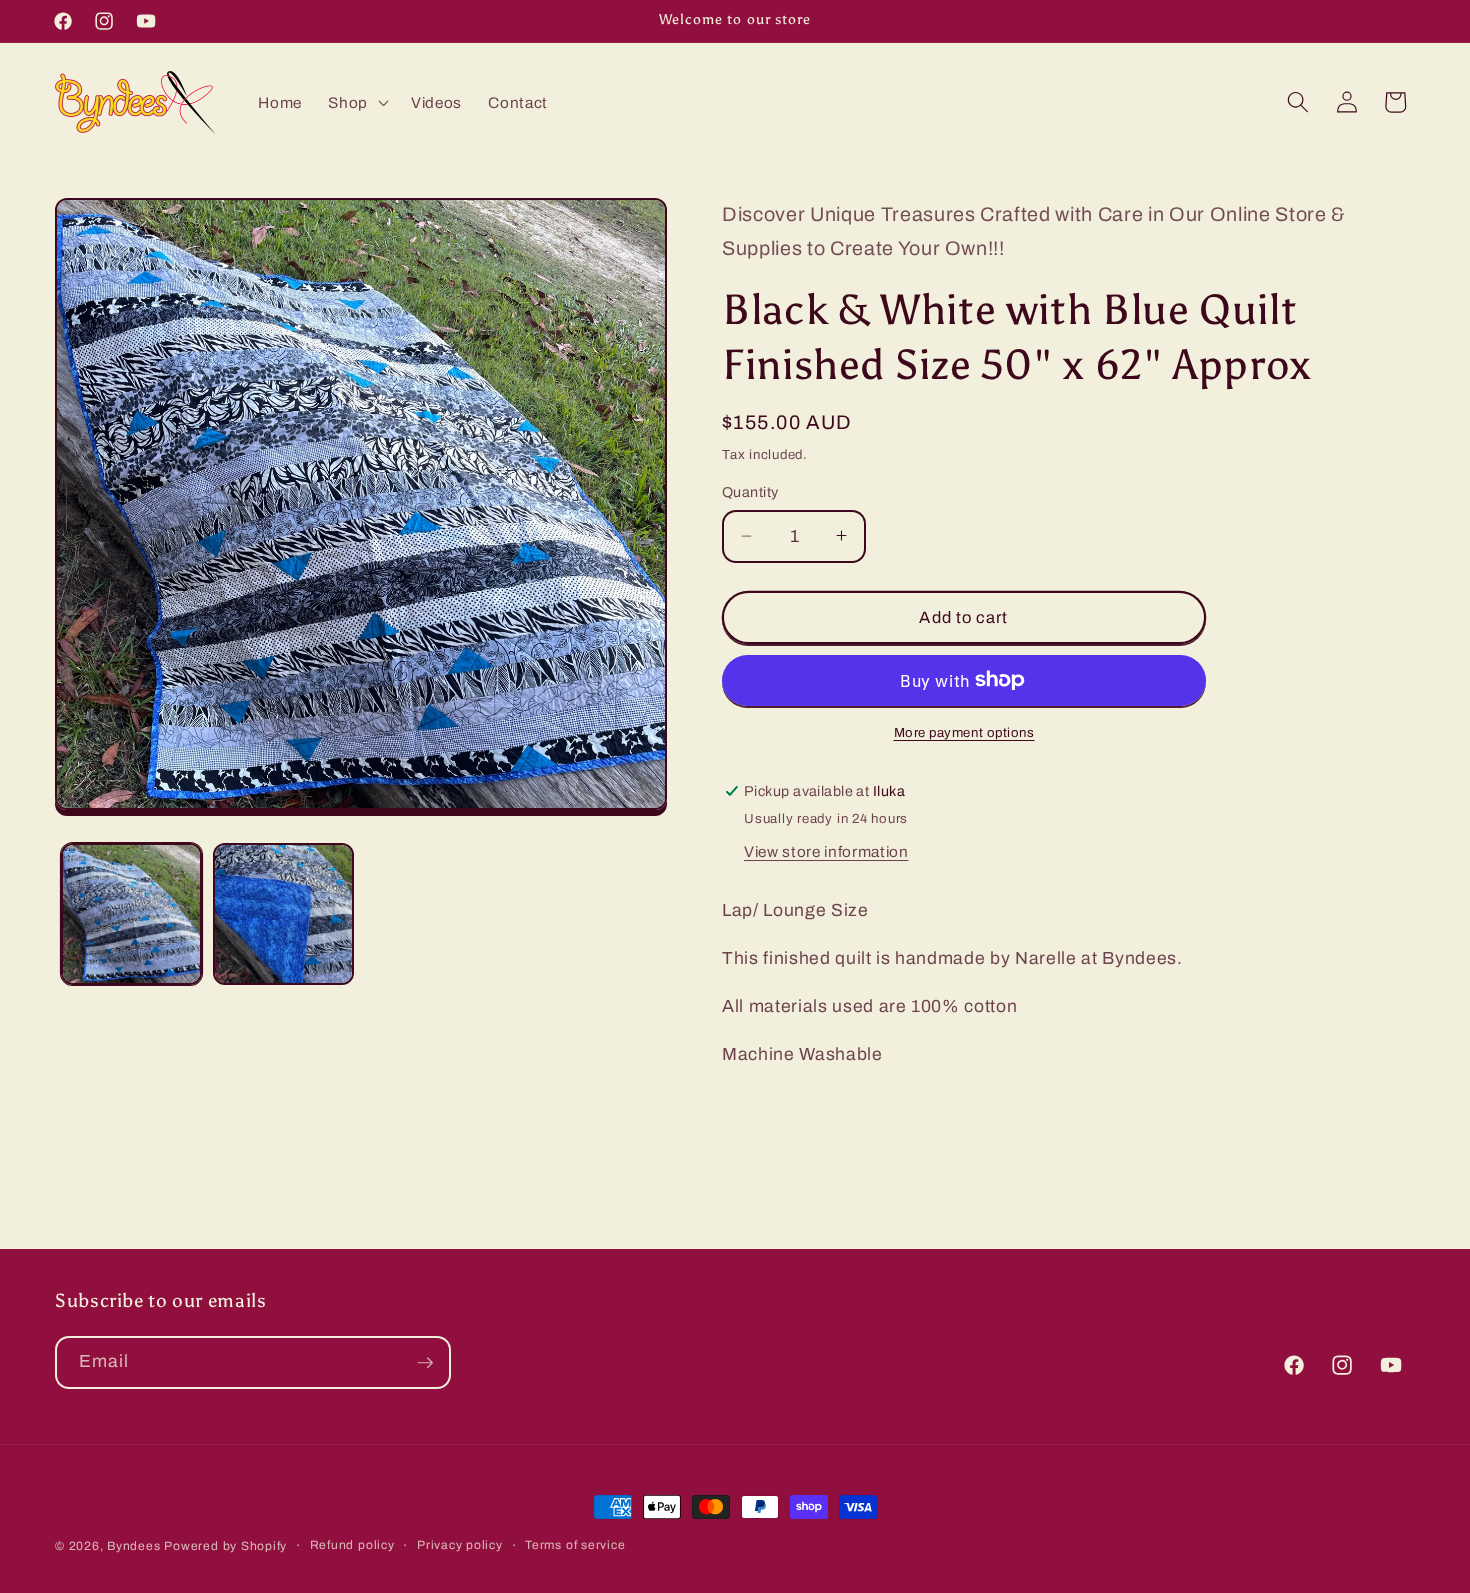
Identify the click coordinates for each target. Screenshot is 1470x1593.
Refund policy (352, 1545)
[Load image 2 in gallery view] (283, 913)
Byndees (133, 1546)
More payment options (964, 732)
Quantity (750, 492)
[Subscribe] (425, 1363)
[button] (356, 102)
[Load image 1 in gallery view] (131, 913)
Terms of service (575, 1545)
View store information (826, 850)
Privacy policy (460, 1545)
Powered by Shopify (225, 1546)
